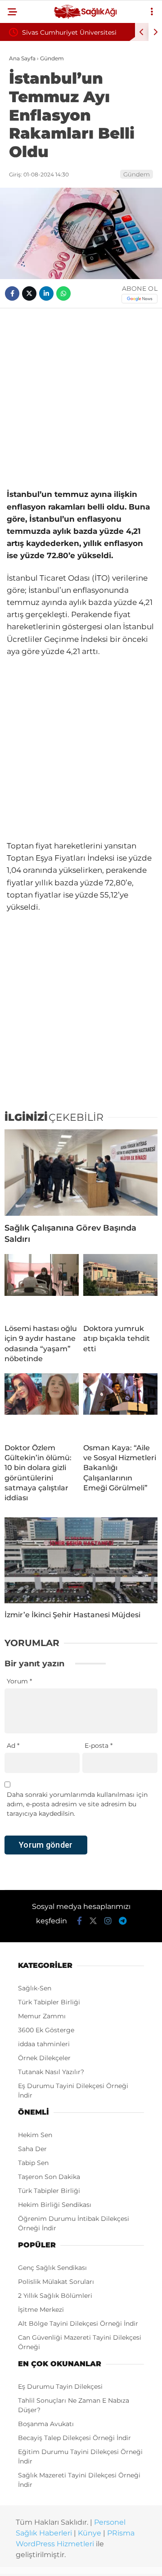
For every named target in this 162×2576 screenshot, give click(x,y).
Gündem (137, 174)
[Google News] (139, 299)
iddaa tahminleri (44, 2044)
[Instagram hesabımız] (108, 1921)
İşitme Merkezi (41, 2310)
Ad (13, 1746)
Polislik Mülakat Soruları (56, 2282)
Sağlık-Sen (35, 1988)
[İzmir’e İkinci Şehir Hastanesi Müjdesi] (81, 1560)
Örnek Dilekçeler (44, 2058)
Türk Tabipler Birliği (49, 2002)
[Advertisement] (81, 398)
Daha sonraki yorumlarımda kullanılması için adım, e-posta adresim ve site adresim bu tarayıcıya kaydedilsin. (77, 1804)
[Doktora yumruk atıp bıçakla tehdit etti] (120, 1286)
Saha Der (32, 2149)
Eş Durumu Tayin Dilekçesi (60, 2387)
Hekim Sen (35, 2135)
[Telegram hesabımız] (123, 1921)
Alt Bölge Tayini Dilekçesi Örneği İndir (78, 2323)
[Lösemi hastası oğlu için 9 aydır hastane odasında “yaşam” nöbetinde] (42, 1286)
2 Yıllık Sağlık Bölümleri (55, 2296)
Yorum (19, 1681)
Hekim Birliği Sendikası (55, 2205)
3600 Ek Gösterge (46, 2030)
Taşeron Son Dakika (49, 2177)
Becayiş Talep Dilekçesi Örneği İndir (74, 2438)
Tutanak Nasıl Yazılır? (51, 2072)
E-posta (99, 1746)
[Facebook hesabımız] (79, 1921)
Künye (90, 2533)
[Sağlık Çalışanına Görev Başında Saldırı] (81, 1172)
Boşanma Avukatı (46, 2424)
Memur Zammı (42, 2016)
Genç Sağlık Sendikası (52, 2268)
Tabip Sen (33, 2163)
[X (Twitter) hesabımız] (93, 1921)
